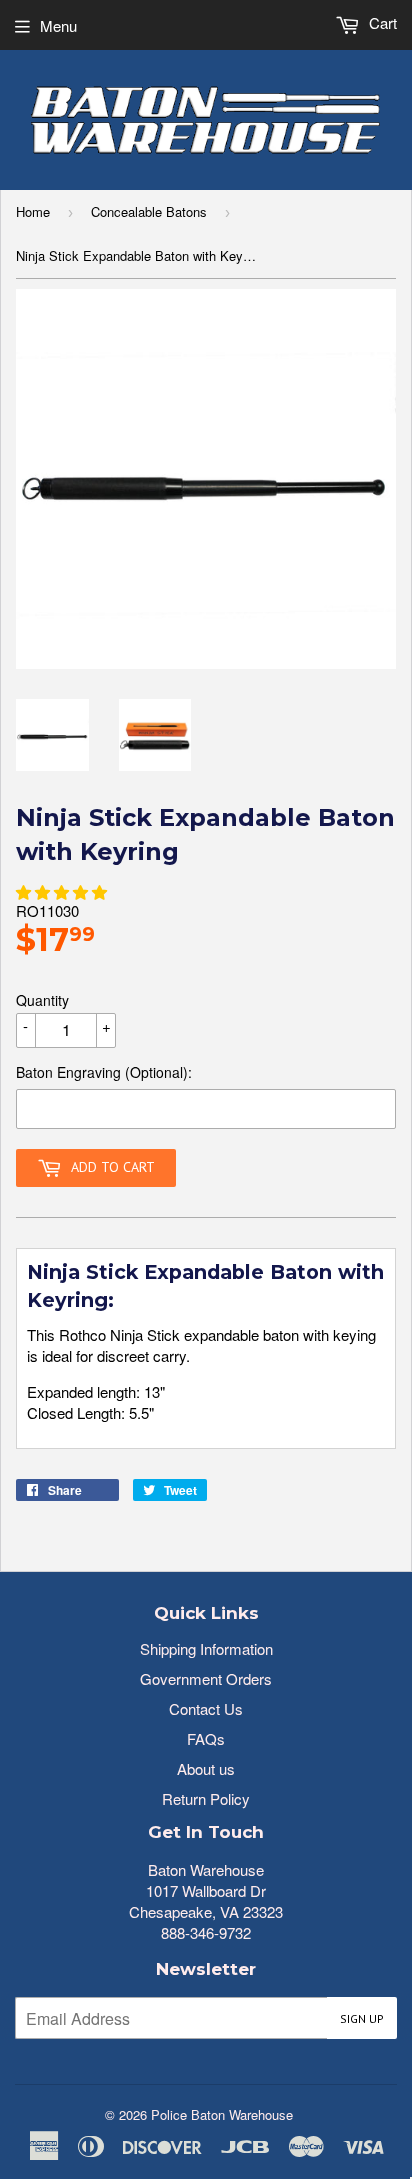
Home (33, 211)
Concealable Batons (149, 211)
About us (206, 1768)
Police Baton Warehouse (222, 2114)
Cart (381, 22)
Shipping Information (206, 1648)
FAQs (206, 1738)
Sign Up (362, 2018)
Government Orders (206, 1678)
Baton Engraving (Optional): (104, 1072)
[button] (61, 891)
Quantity (42, 1000)
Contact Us (206, 1708)
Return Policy (206, 1798)
